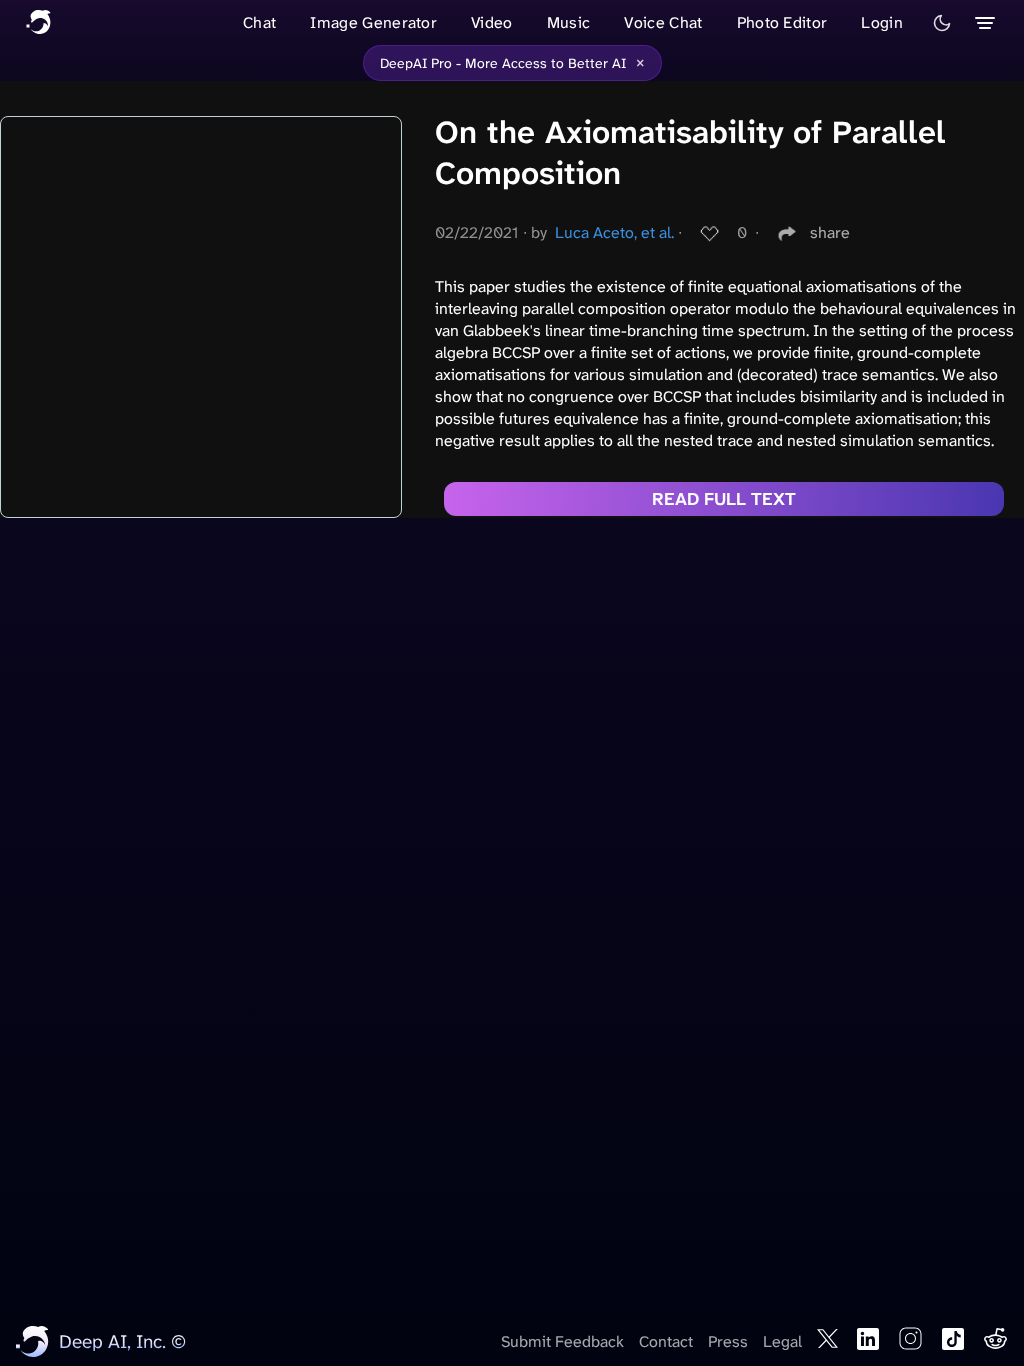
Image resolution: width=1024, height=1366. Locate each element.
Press (728, 1341)
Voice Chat (663, 22)
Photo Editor (782, 22)
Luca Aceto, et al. (614, 232)
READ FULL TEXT (724, 499)
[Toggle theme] (942, 23)
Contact (666, 1341)
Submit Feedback (562, 1341)
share (830, 232)
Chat (259, 22)
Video (492, 22)
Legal (782, 1341)
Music (569, 22)
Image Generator (373, 22)
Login (882, 22)
